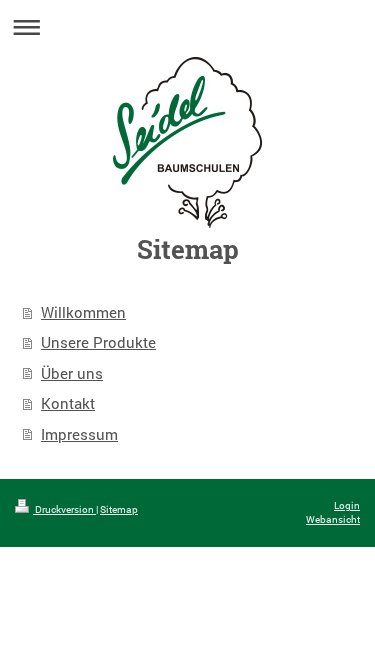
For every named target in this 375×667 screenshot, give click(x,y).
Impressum (79, 434)
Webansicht (333, 519)
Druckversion (64, 509)
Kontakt (68, 403)
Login (347, 505)
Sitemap (119, 509)
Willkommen (83, 312)
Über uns (72, 373)
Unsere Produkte (98, 342)
